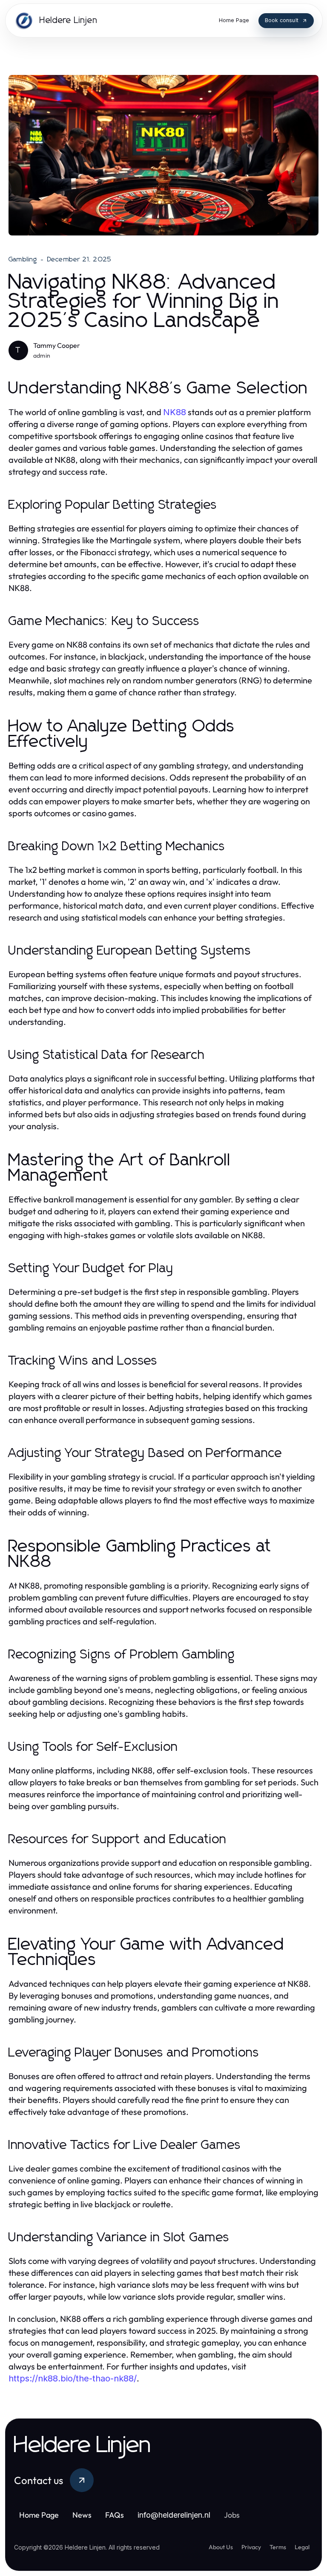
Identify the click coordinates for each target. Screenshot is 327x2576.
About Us (221, 2547)
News (82, 2515)
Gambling (23, 259)
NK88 (175, 412)
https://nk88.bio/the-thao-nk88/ (73, 2378)
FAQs (115, 2515)
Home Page (39, 2515)
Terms (278, 2547)
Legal (302, 2547)
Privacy (251, 2547)
